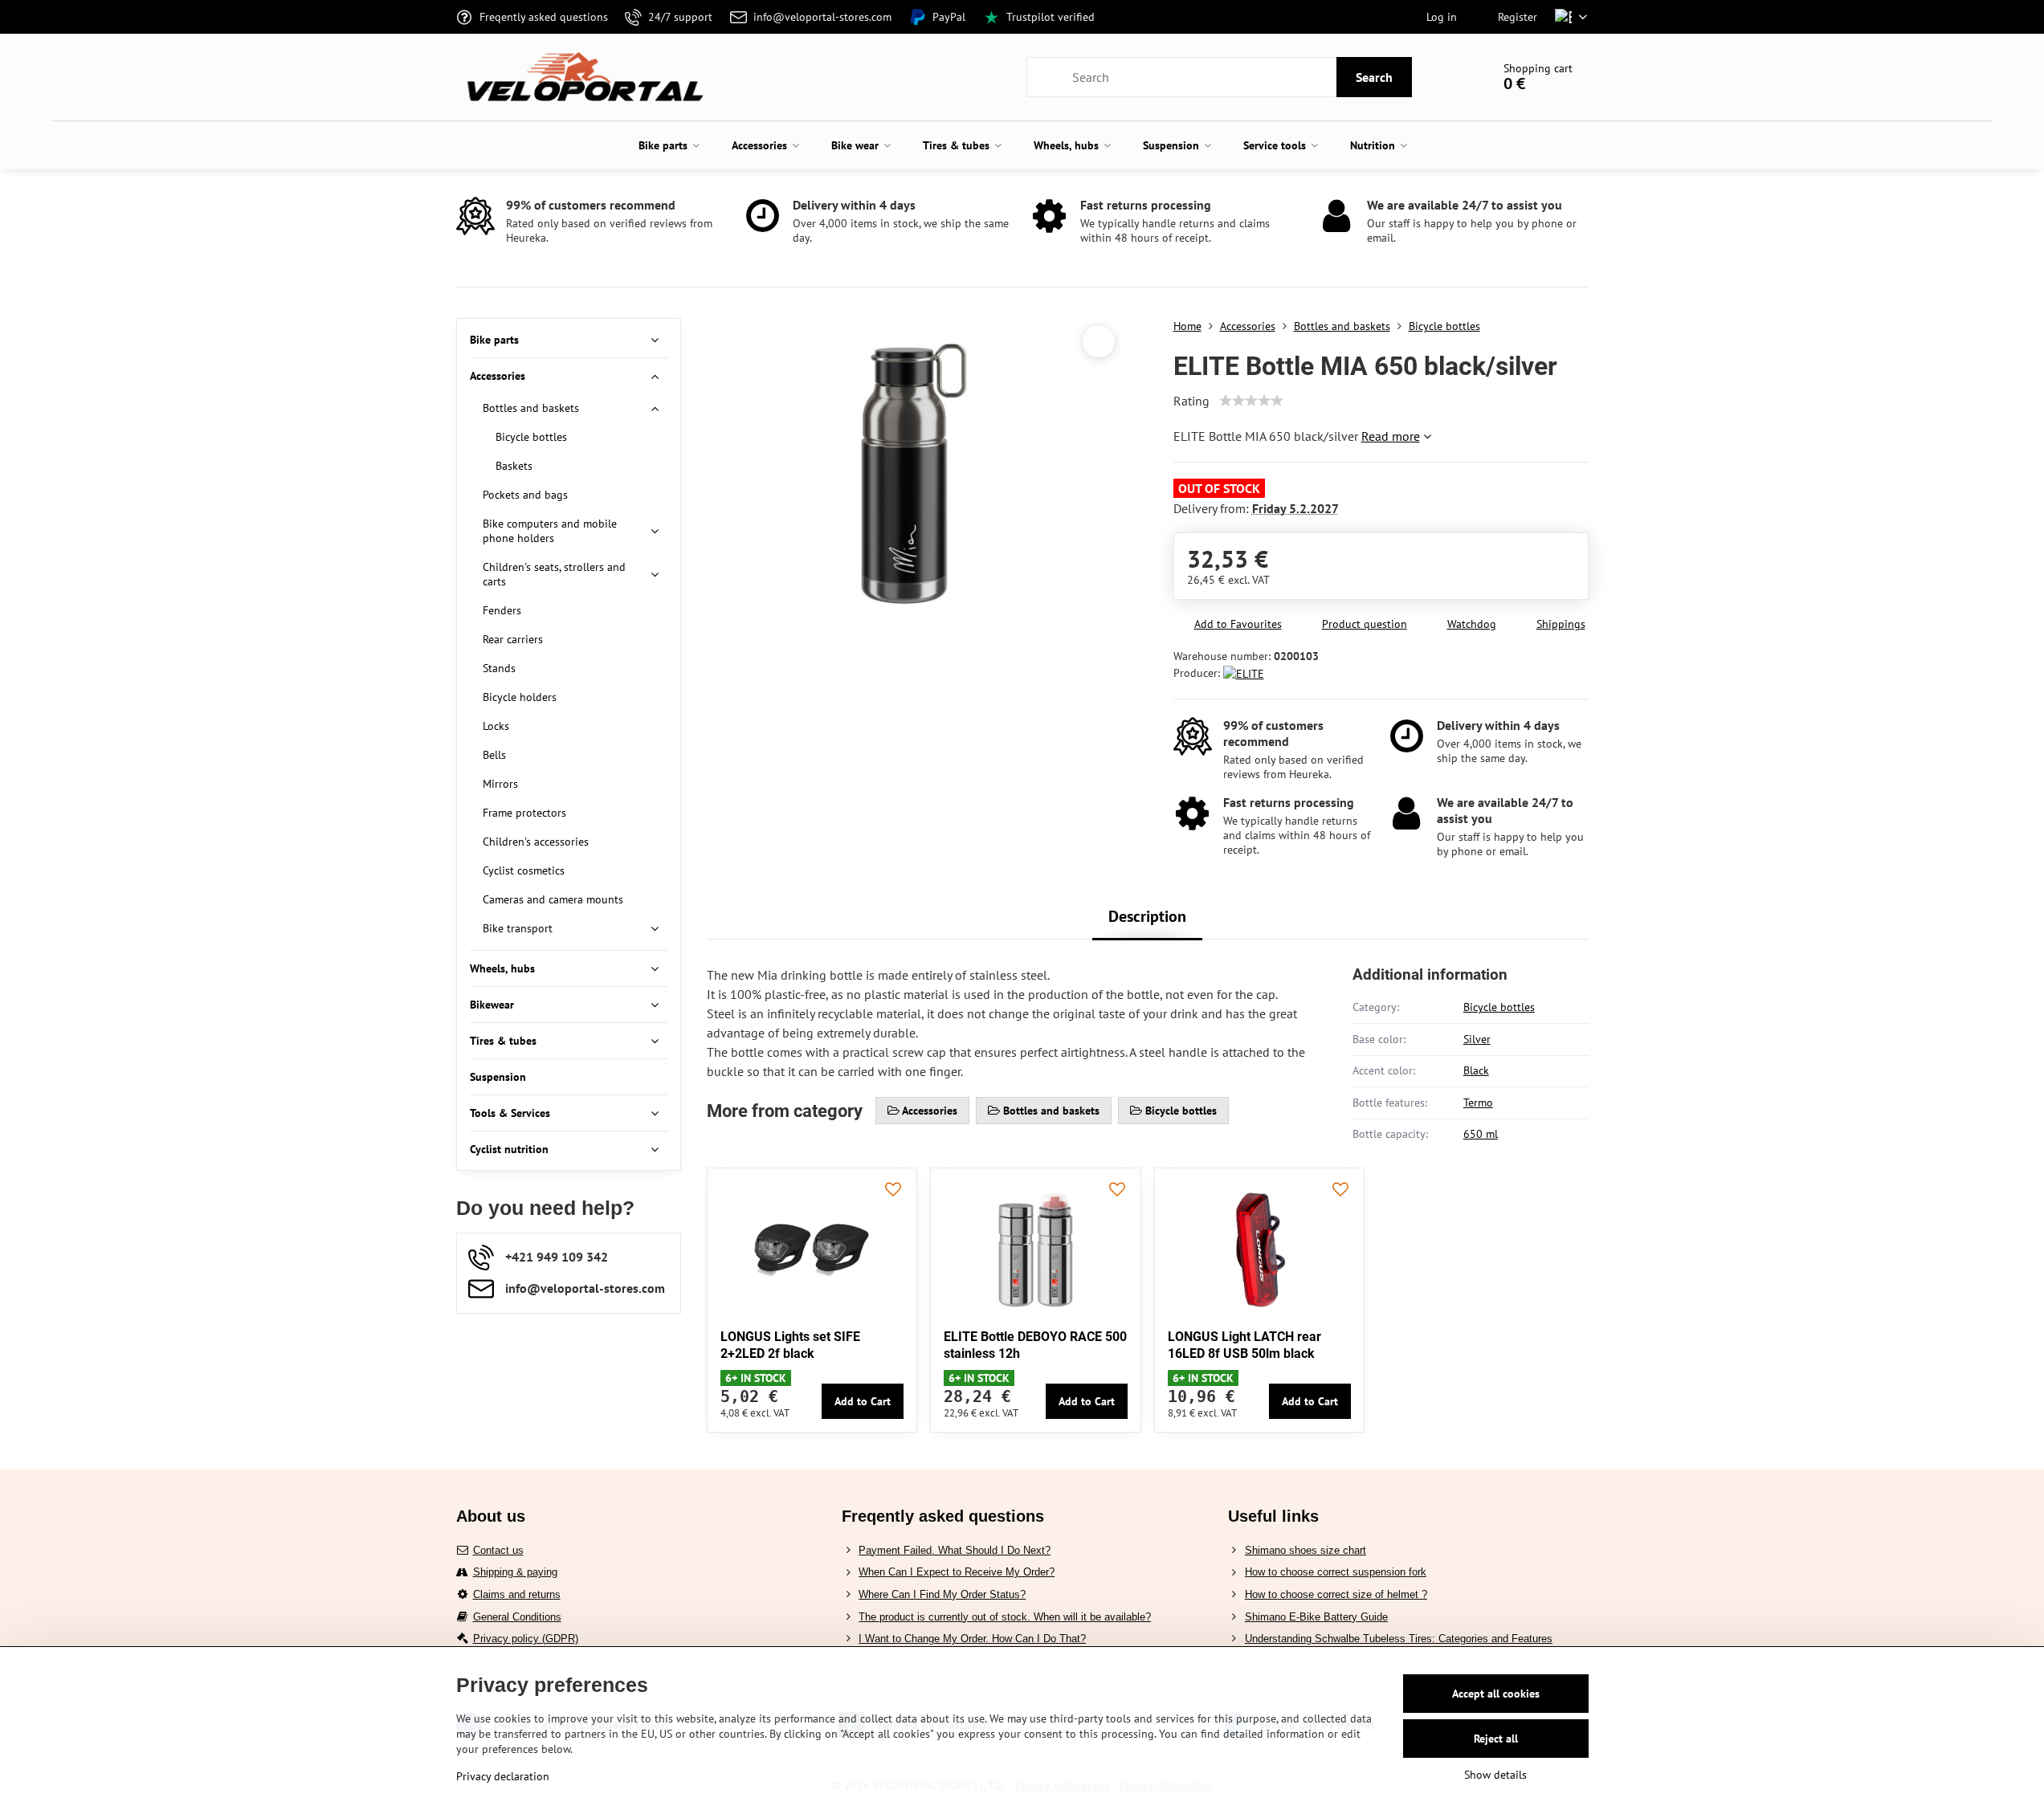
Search (1374, 77)
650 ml (1481, 1134)
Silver (1477, 1039)
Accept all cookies (1496, 1694)
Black (1476, 1070)
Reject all (1496, 1739)
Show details (1495, 1775)
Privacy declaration (503, 1776)
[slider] (1251, 401)
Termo (1478, 1103)
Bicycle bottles (1499, 1007)
